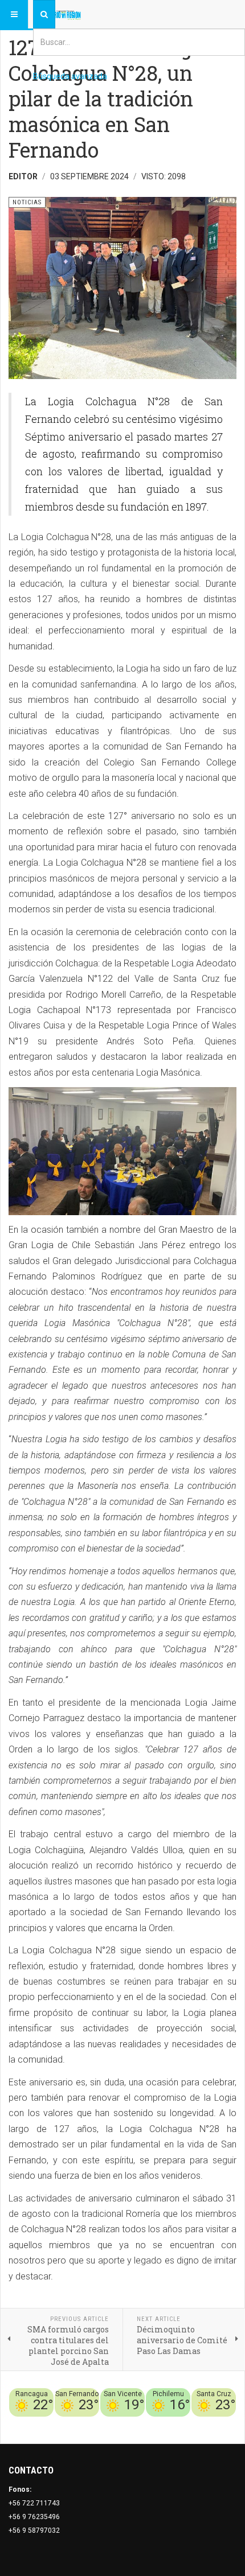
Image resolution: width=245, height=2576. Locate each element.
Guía (198, 2423)
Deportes (95, 2423)
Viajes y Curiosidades (151, 2423)
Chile (68, 2423)
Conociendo (36, 2423)
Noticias (222, 2423)
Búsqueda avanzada (70, 76)
